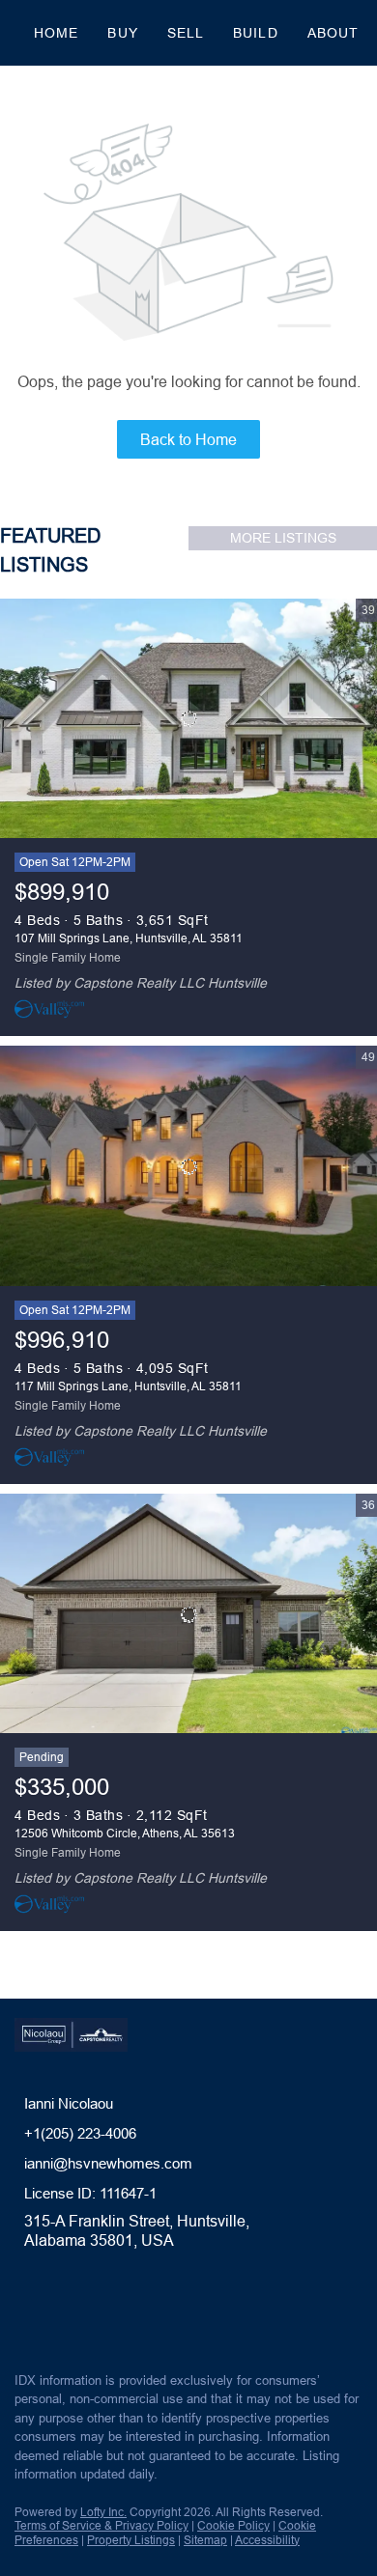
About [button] (333, 33)
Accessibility (267, 2540)
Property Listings (131, 2540)
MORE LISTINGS (283, 538)
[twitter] (62, 2315)
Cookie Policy (233, 2525)
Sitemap (205, 2540)
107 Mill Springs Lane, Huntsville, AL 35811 (129, 938)
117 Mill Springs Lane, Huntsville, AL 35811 (128, 1386)
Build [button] (256, 33)
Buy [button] (122, 33)
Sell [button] (186, 33)
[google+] (139, 2315)
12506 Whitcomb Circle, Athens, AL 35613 (125, 1833)
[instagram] (101, 2315)
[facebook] (23, 2315)
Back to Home (188, 439)
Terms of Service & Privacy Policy (101, 2525)
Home (56, 33)
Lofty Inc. (103, 2512)
